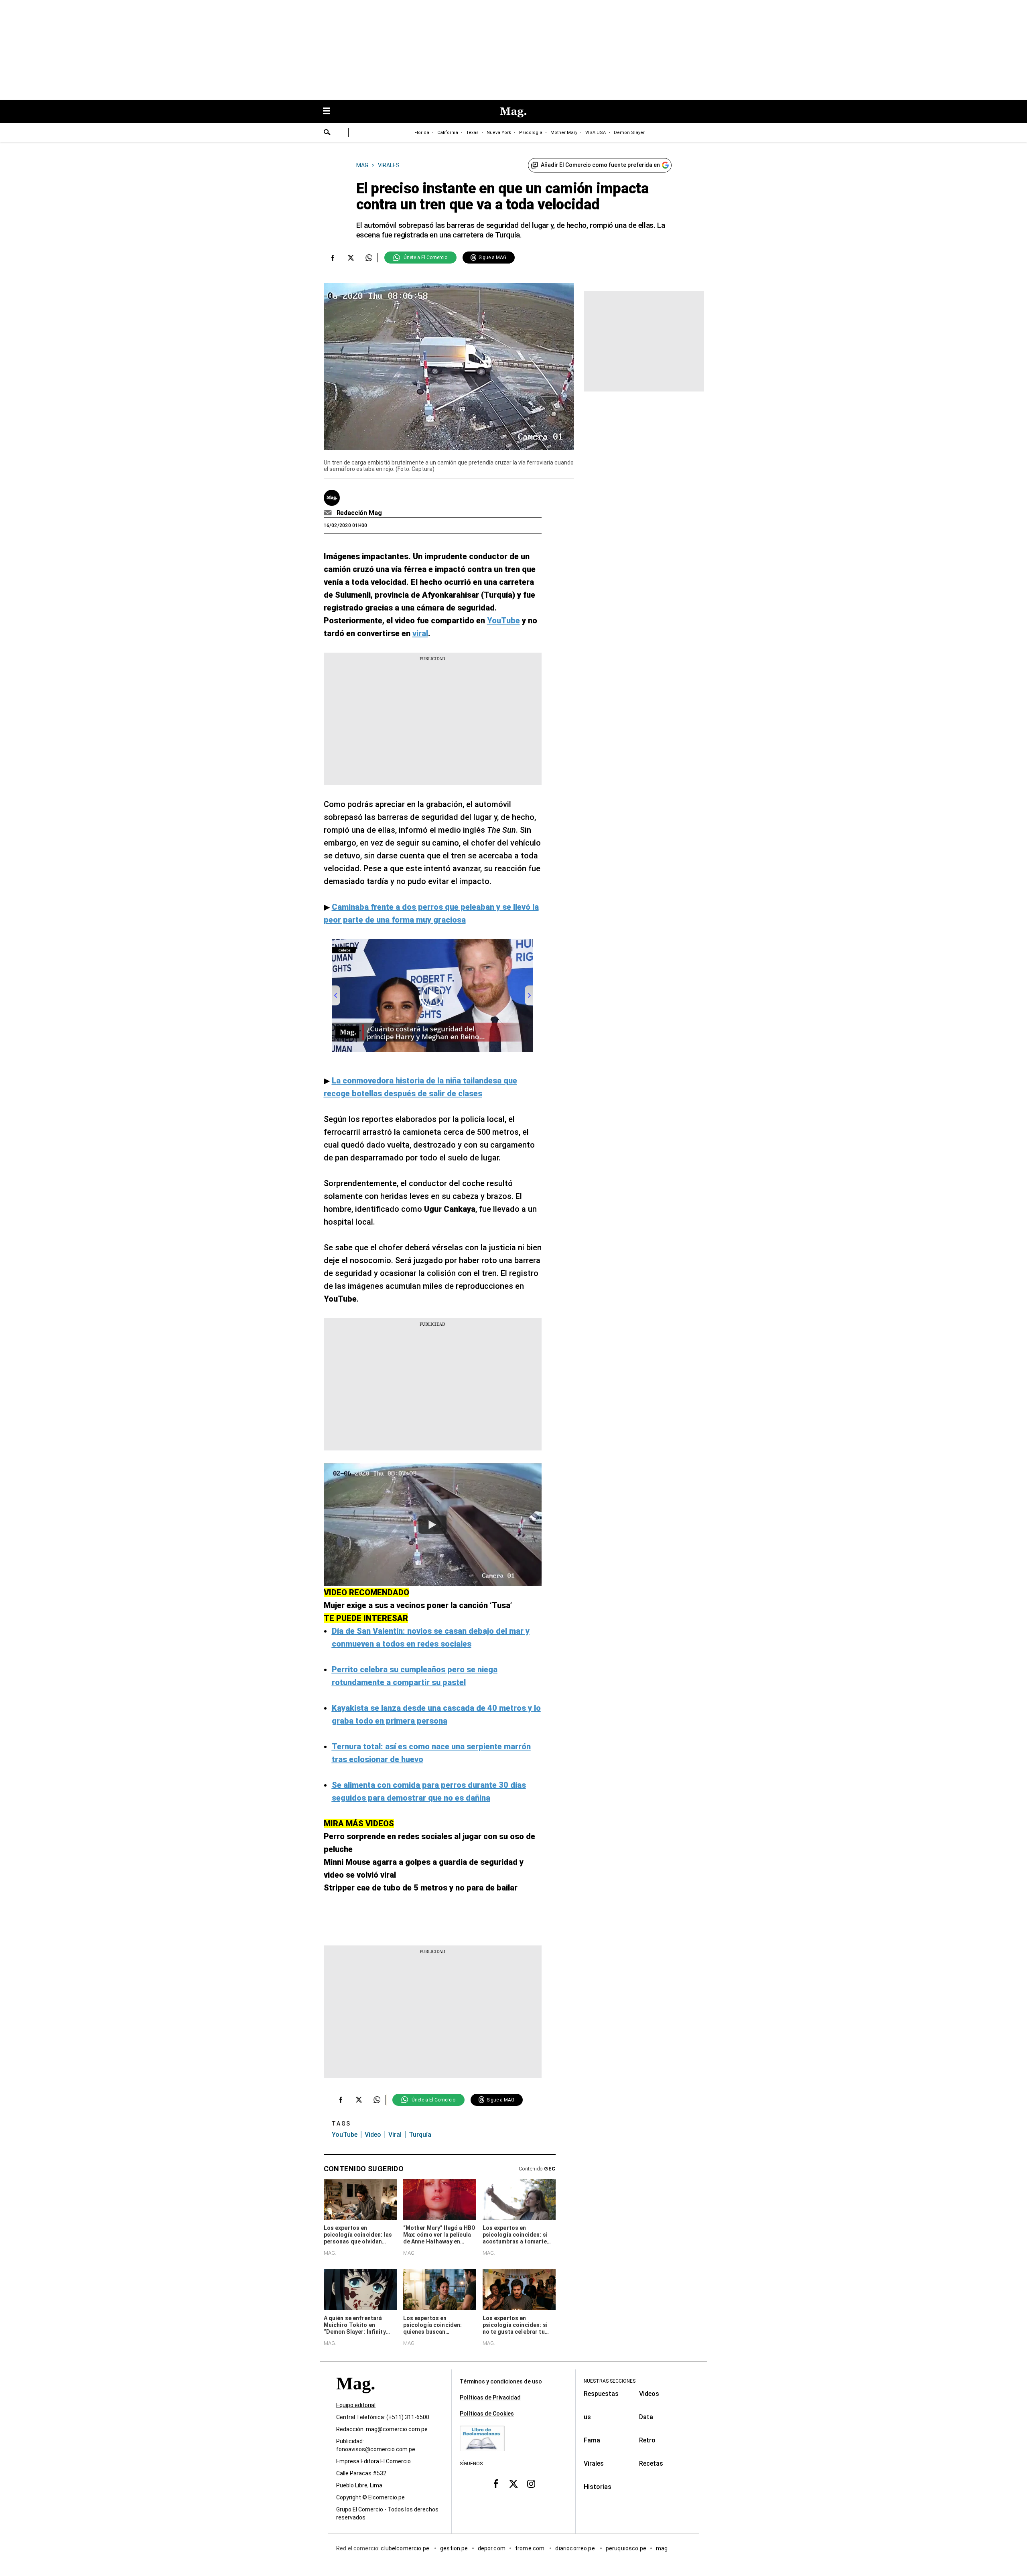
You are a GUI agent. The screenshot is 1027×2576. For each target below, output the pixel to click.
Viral (395, 2135)
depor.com (492, 2548)
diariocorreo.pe (575, 2548)
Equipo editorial (356, 2405)
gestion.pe (454, 2548)
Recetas (651, 2463)
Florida (422, 133)
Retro (647, 2440)
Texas (472, 133)
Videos (649, 2394)
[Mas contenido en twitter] (513, 2484)
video (373, 2135)
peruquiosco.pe (626, 2548)
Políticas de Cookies (487, 2414)
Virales (594, 2463)
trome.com (531, 2548)
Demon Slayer (629, 133)
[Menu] (331, 112)
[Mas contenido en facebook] (496, 2484)
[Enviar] (327, 133)
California (448, 133)
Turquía (420, 2135)
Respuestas (601, 2394)
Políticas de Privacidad (490, 2398)
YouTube (345, 2135)
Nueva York (499, 133)
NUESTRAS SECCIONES (610, 2381)
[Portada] (355, 2398)
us (587, 2417)
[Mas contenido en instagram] (531, 2484)
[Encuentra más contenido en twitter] (351, 258)
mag (662, 2548)
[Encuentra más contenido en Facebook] (333, 258)
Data (646, 2417)
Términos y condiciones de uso (501, 2381)
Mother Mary (564, 133)
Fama (592, 2440)
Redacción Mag (359, 513)
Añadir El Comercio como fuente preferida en (600, 165)
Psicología (531, 133)
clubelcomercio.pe (406, 2548)
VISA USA (596, 133)
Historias (598, 2487)
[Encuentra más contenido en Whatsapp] (369, 258)
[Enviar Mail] (329, 513)
